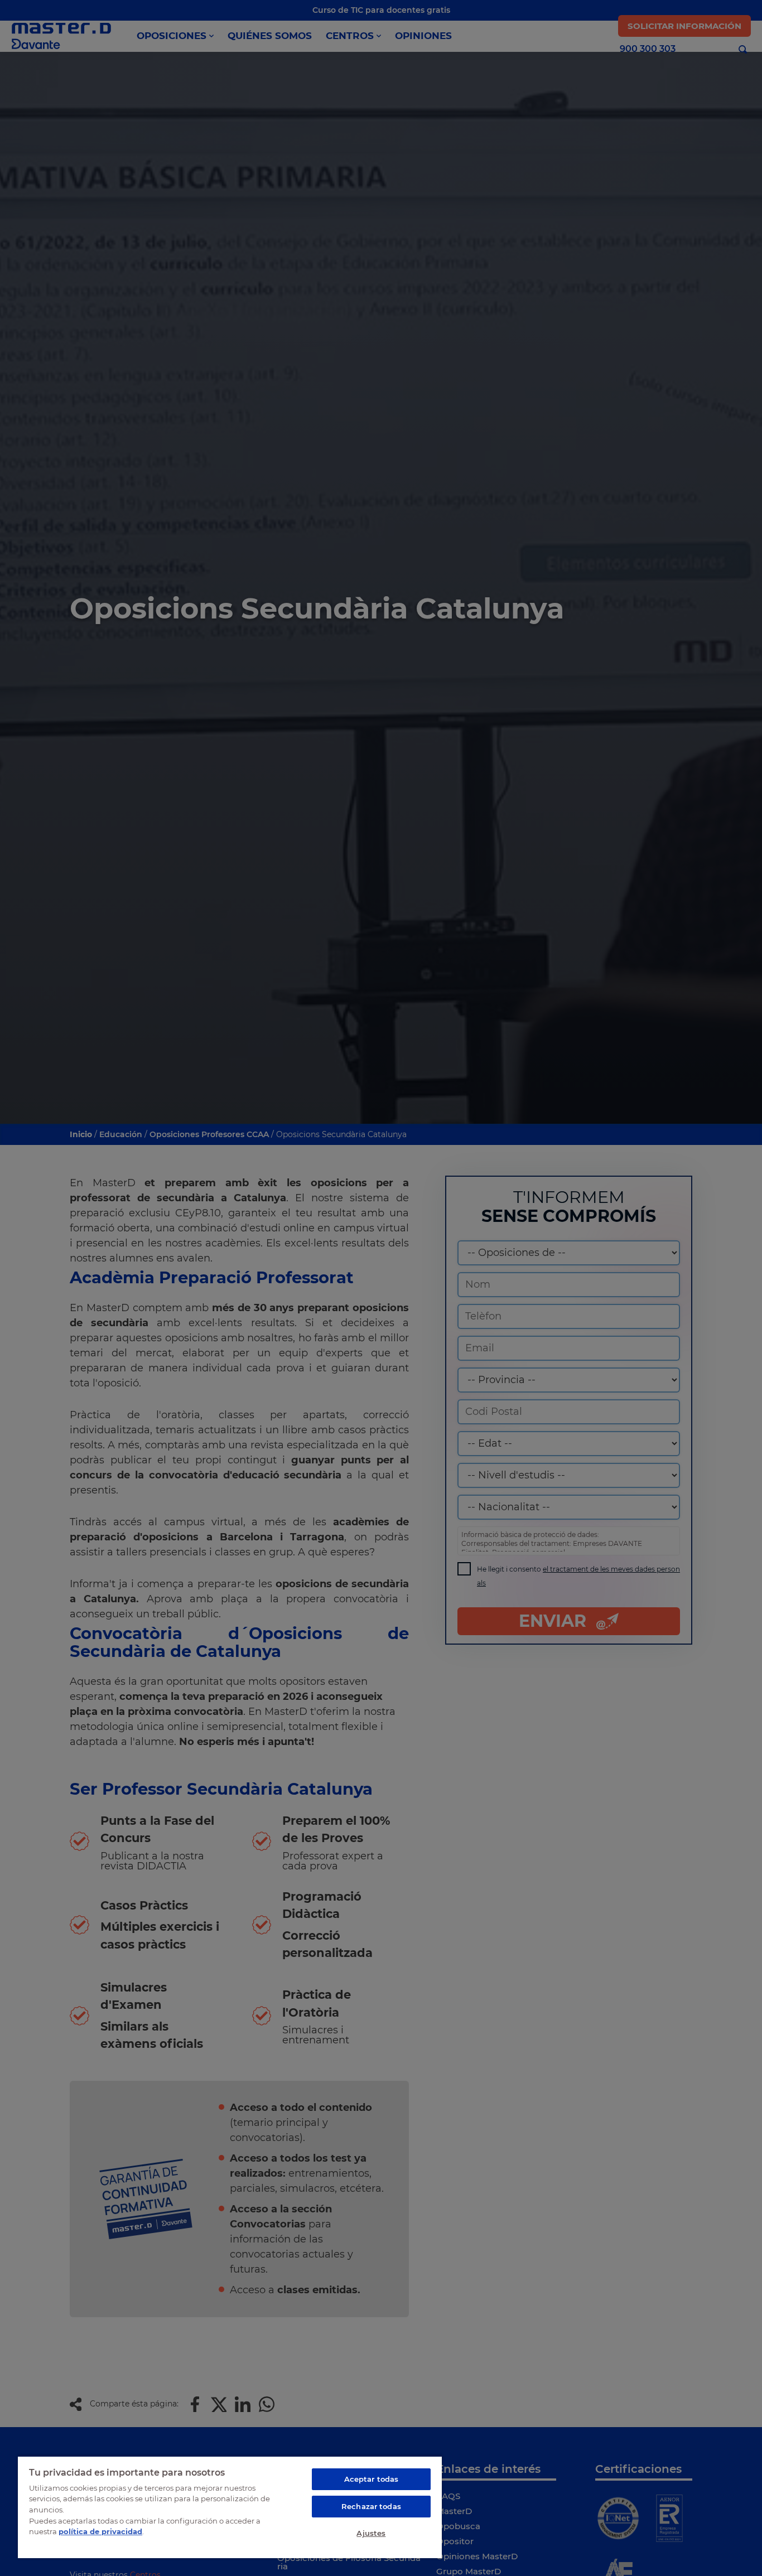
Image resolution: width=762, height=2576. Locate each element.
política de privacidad (100, 2531)
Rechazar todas (371, 2506)
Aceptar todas (372, 2479)
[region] (230, 2507)
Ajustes (371, 2533)
